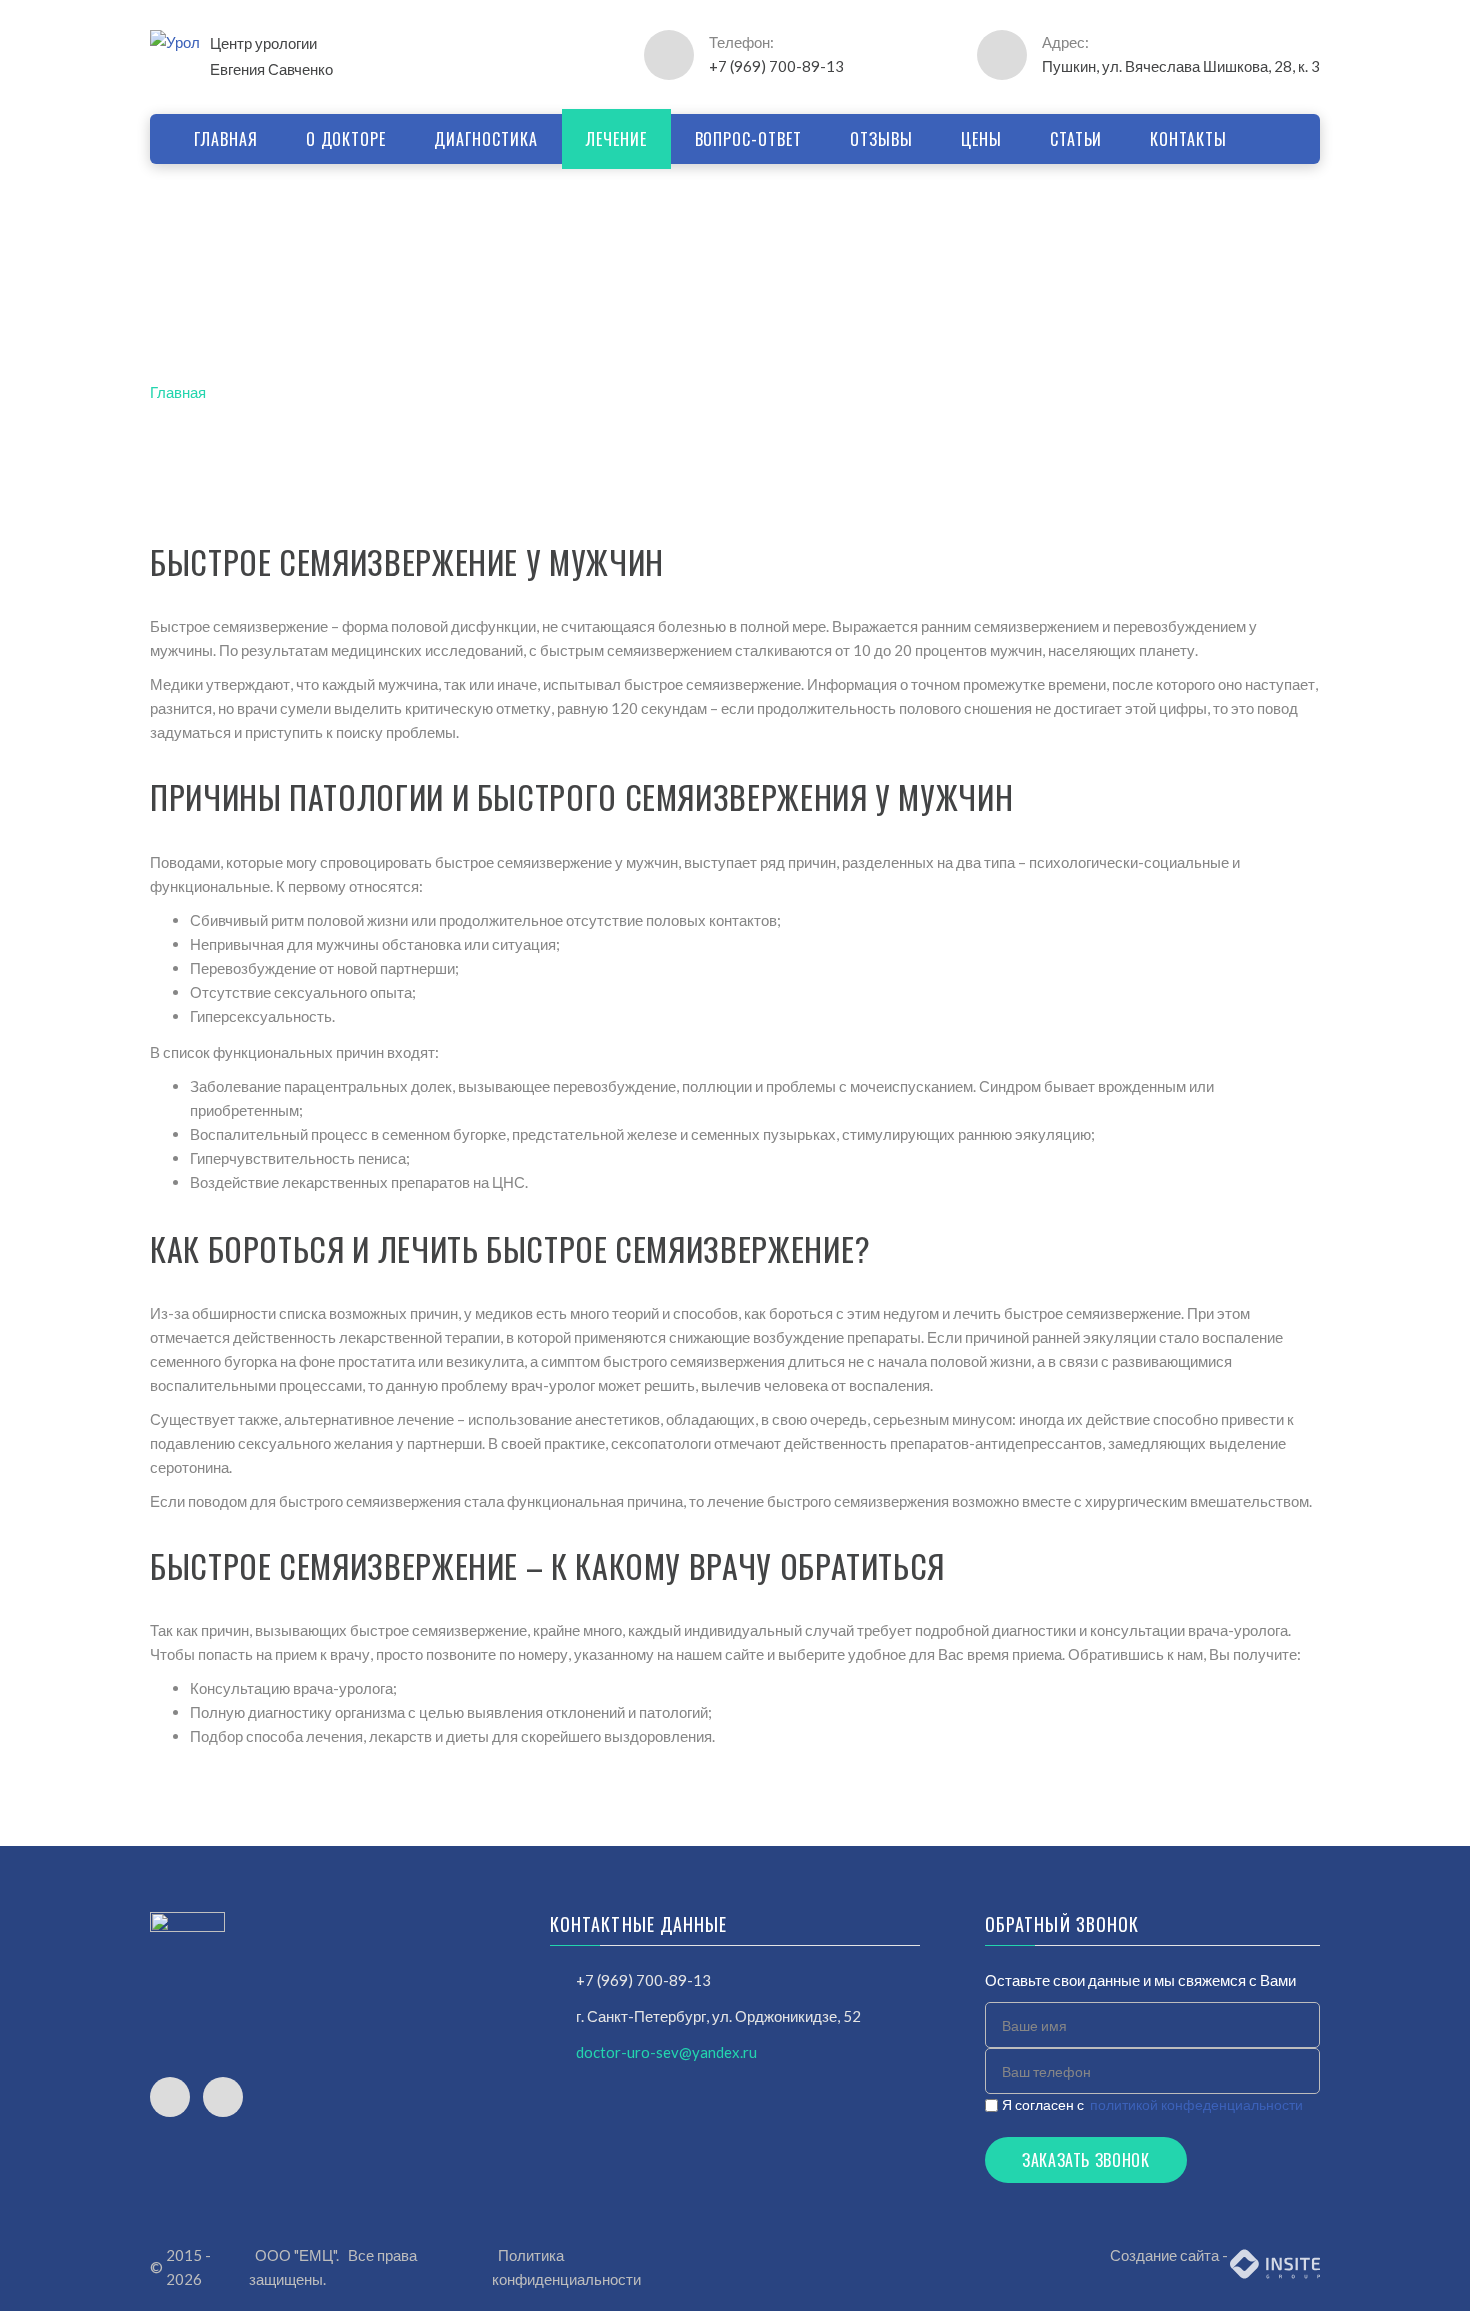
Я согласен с (1152, 2104)
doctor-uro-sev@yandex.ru (666, 2052)
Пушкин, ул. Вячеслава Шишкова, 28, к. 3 (1181, 66)
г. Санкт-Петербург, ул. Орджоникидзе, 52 (718, 2016)
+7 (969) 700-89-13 (776, 66)
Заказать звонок (1086, 2160)
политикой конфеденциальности (1196, 2104)
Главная (178, 392)
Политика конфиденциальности (566, 2267)
